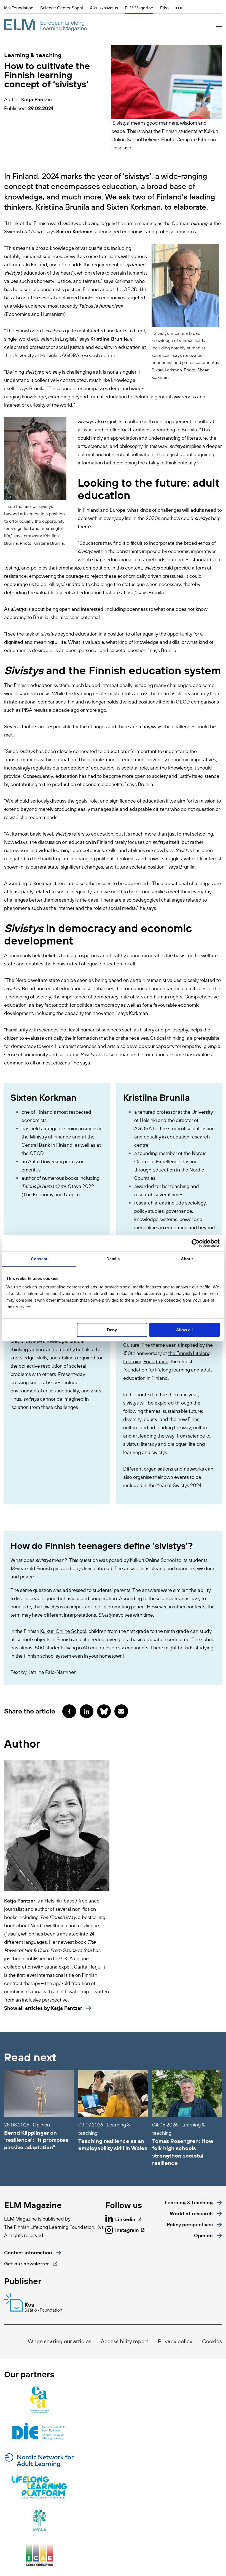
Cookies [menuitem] (212, 2341)
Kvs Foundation (19, 8)
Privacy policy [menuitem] (175, 2341)
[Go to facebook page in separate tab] (69, 1711)
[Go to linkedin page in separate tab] (87, 1711)
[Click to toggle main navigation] (219, 29)
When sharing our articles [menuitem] (60, 2341)
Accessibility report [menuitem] (125, 2341)
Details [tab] (113, 1259)
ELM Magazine (139, 8)
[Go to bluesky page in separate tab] (104, 1711)
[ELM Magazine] (45, 25)
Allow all (184, 1330)
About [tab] (187, 1259)
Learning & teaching (33, 55)
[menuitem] (193, 2203)
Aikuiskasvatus (104, 8)
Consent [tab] (39, 1259)
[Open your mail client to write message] (121, 1711)
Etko (164, 8)
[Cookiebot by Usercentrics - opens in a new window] (196, 1243)
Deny (112, 1330)
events (181, 1477)
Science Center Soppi (62, 8)
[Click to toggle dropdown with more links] (179, 8)
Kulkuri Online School (63, 1631)
